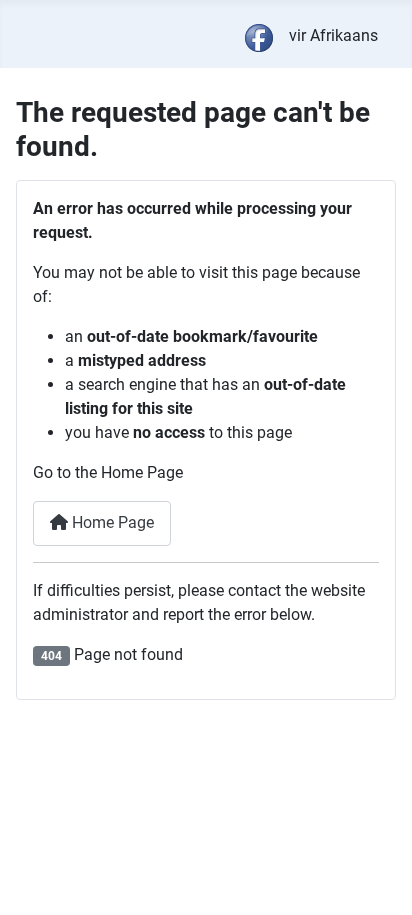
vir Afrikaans (333, 35)
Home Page (111, 522)
